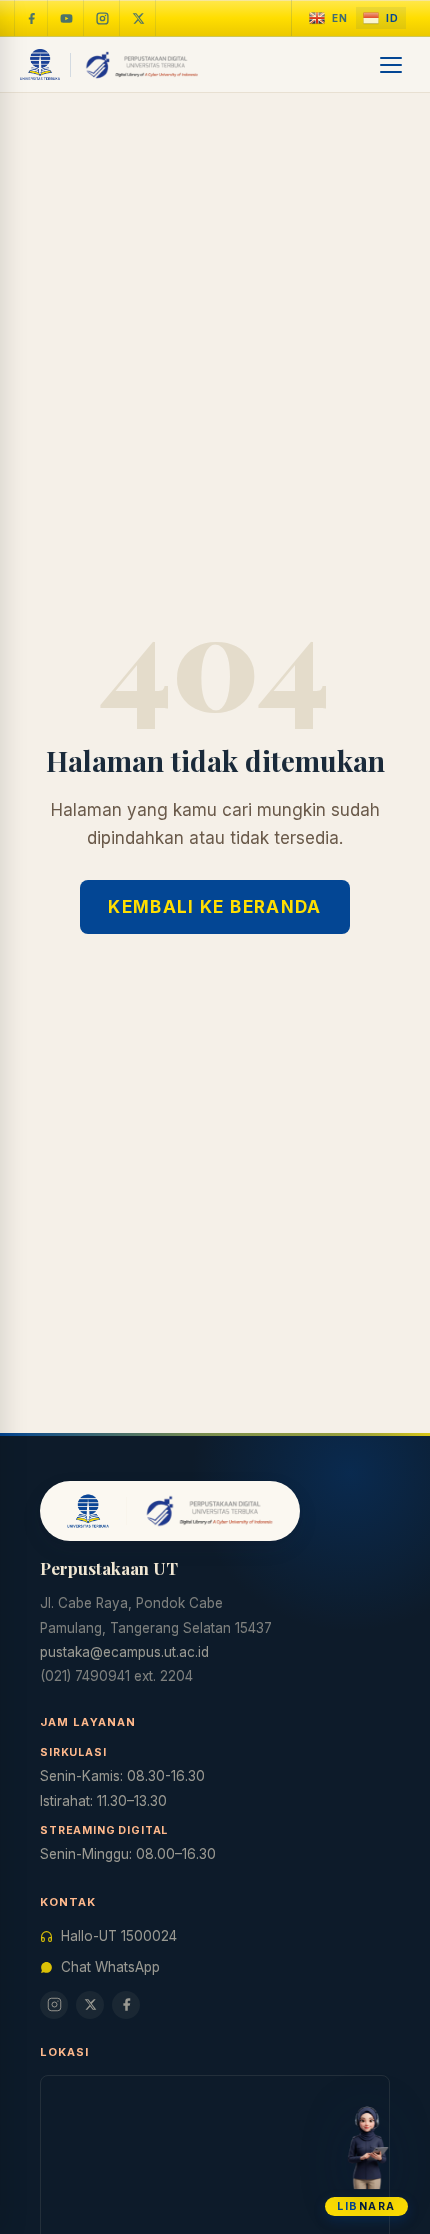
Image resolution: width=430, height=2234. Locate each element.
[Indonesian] (381, 18)
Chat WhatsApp (110, 1967)
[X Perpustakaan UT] (90, 2005)
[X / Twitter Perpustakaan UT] (139, 18)
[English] (328, 18)
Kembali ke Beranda (214, 907)
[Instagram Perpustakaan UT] (103, 18)
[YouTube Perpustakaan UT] (67, 18)
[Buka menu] (392, 65)
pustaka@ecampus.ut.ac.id (124, 1652)
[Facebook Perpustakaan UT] (31, 18)
